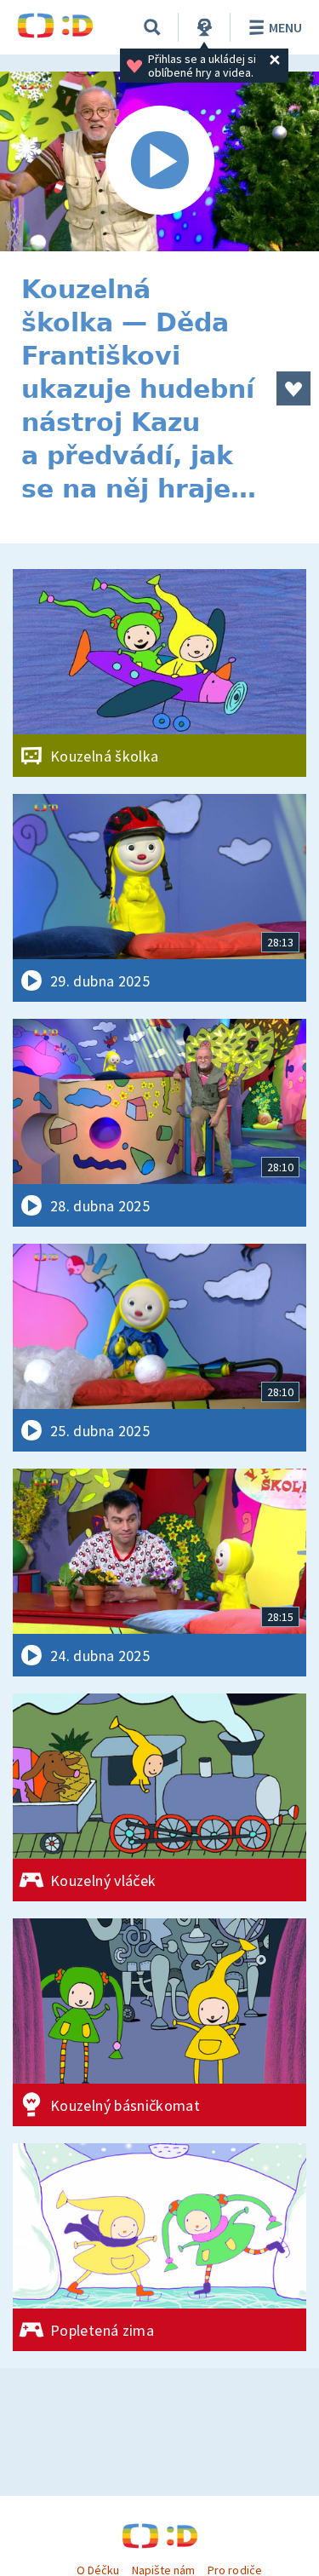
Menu (285, 27)
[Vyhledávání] (152, 27)
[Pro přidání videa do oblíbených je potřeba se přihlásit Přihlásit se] (293, 388)
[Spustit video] (159, 161)
